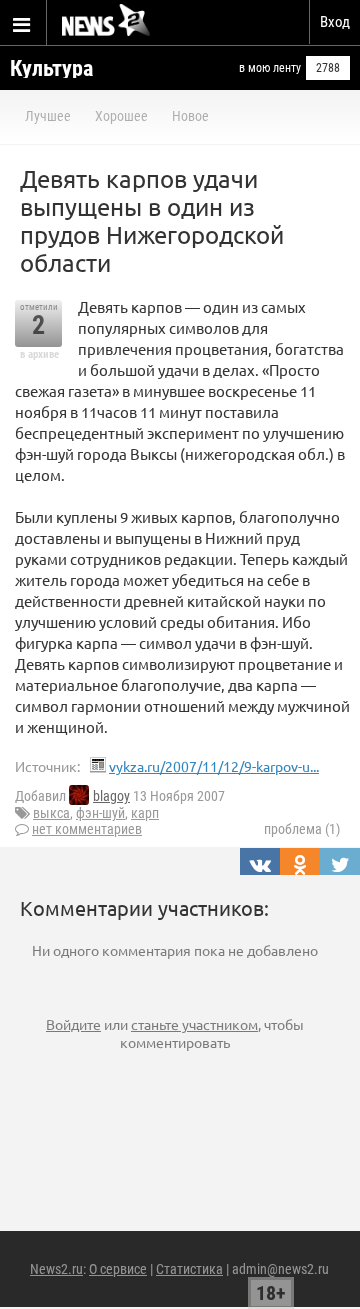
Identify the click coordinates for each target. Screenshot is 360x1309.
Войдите (73, 1024)
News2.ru (56, 1269)
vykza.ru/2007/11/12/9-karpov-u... (214, 766)
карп (145, 813)
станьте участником (194, 1024)
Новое (190, 116)
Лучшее (48, 116)
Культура (51, 68)
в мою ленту (270, 68)
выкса (51, 813)
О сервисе (118, 1269)
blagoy (111, 796)
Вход (335, 22)
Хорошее (121, 116)
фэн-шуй (100, 813)
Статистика (189, 1269)
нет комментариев (87, 829)
